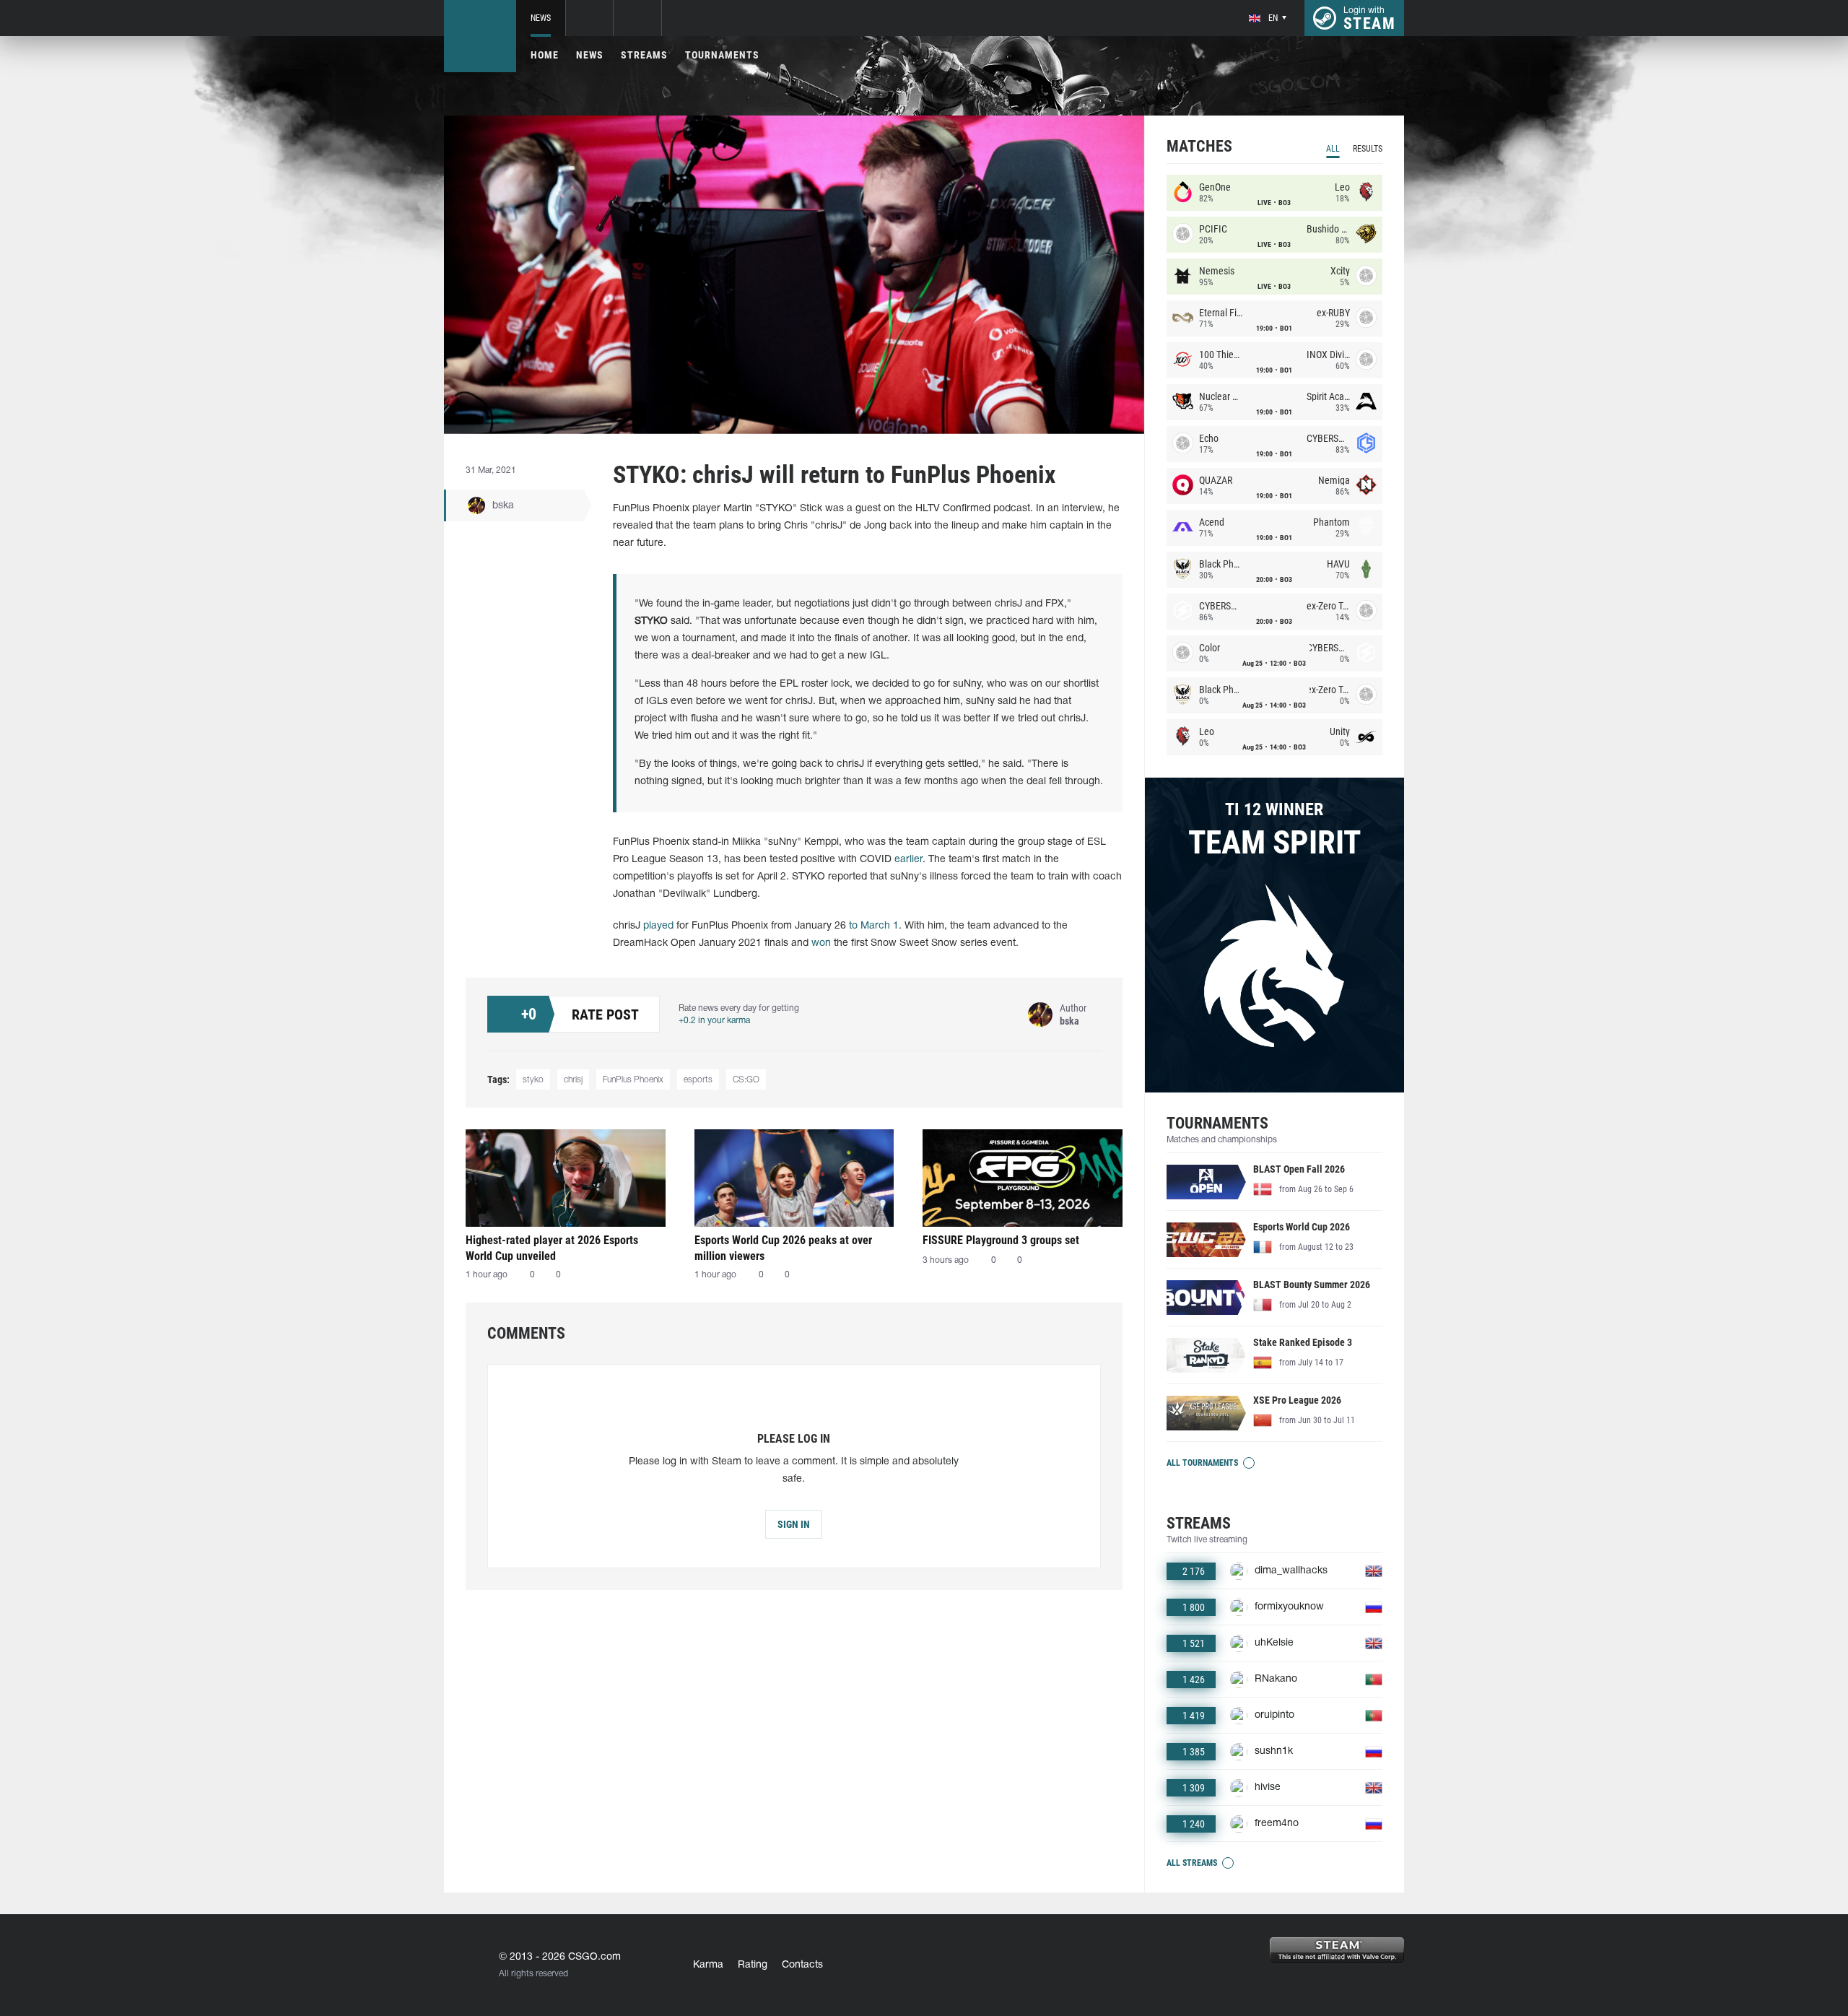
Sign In (794, 1524)
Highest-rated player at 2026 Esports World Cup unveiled (552, 1248)
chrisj (573, 1080)
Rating (753, 1965)
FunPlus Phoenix (633, 1080)
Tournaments (722, 55)
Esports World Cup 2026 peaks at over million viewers (783, 1248)
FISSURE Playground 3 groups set (1001, 1240)
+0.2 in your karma (714, 1021)
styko (533, 1080)
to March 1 (874, 926)
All (1333, 149)
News (541, 18)
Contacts (802, 1965)
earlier (908, 860)
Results (1368, 149)
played (658, 926)
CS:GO (746, 1080)
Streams (644, 55)
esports (698, 1080)
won (821, 943)
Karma (708, 1965)
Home (545, 55)
